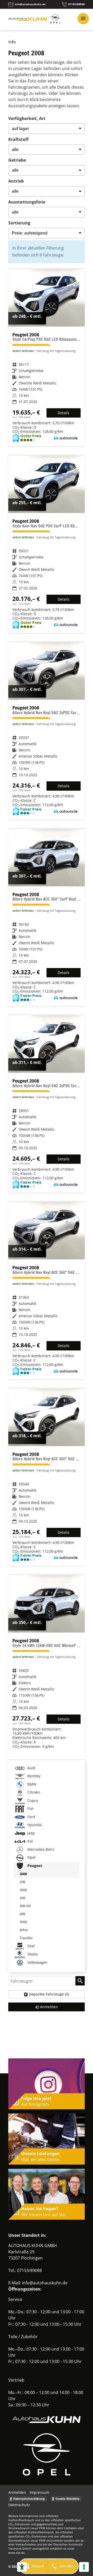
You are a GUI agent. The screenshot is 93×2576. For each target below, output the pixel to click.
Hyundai (34, 1825)
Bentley (33, 1776)
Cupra (32, 1800)
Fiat (30, 1808)
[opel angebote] (55, 22)
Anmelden (17, 2492)
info (12, 42)
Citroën (33, 1792)
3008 (23, 1890)
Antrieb (16, 181)
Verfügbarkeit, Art (27, 118)
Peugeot (34, 1866)
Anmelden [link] (49, 2007)
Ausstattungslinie (27, 202)
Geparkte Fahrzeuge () (49, 1994)
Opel (31, 1857)
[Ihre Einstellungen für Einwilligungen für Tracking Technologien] (84, 2567)
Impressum (40, 2492)
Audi (31, 1768)
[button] (33, 2566)
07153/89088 (29, 2270)
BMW (31, 1784)
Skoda (32, 1954)
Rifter (24, 1930)
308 (22, 1898)
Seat (31, 1946)
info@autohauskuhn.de (45, 2283)
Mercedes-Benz (40, 1849)
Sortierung (19, 223)
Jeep (31, 1833)
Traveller (26, 1938)
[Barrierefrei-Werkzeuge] (22, 2567)
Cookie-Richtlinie (68, 2499)
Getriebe (17, 160)
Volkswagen (37, 1962)
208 (22, 1882)
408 (22, 1914)
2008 (23, 1874)
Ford (31, 1817)
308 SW (25, 1906)
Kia (30, 1841)
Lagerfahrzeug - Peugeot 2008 (47, 358)
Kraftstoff (18, 139)
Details (64, 413)
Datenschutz (19, 2505)
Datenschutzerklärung (29, 2499)
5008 (23, 1922)
